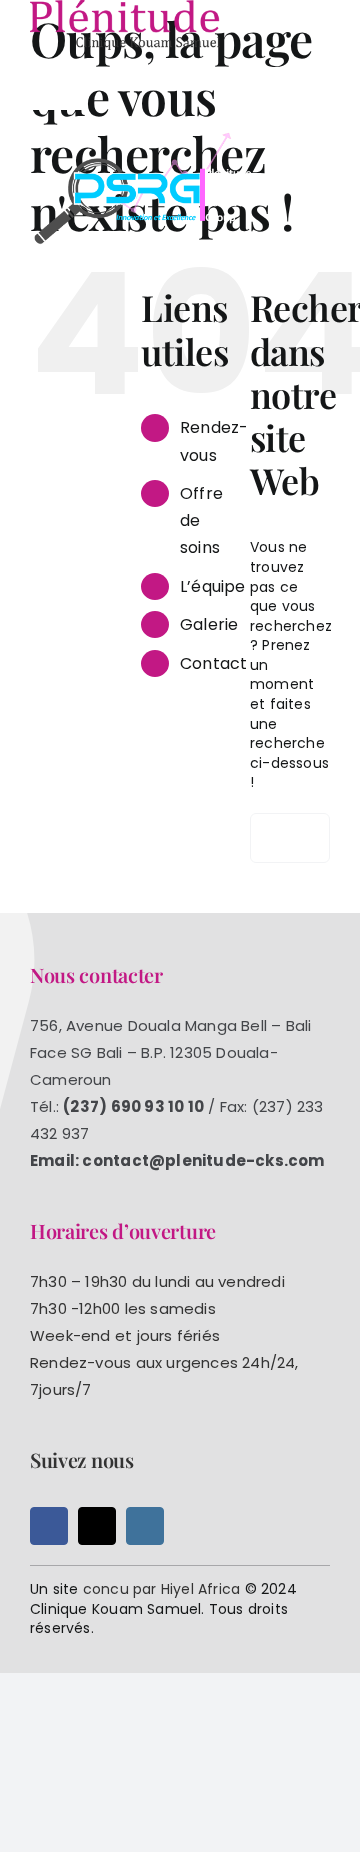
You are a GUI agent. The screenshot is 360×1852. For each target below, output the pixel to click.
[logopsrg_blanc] (145, 137)
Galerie (209, 624)
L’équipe (213, 586)
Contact (213, 663)
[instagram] (145, 1526)
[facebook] (49, 1526)
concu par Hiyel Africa (162, 1589)
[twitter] (97, 1526)
